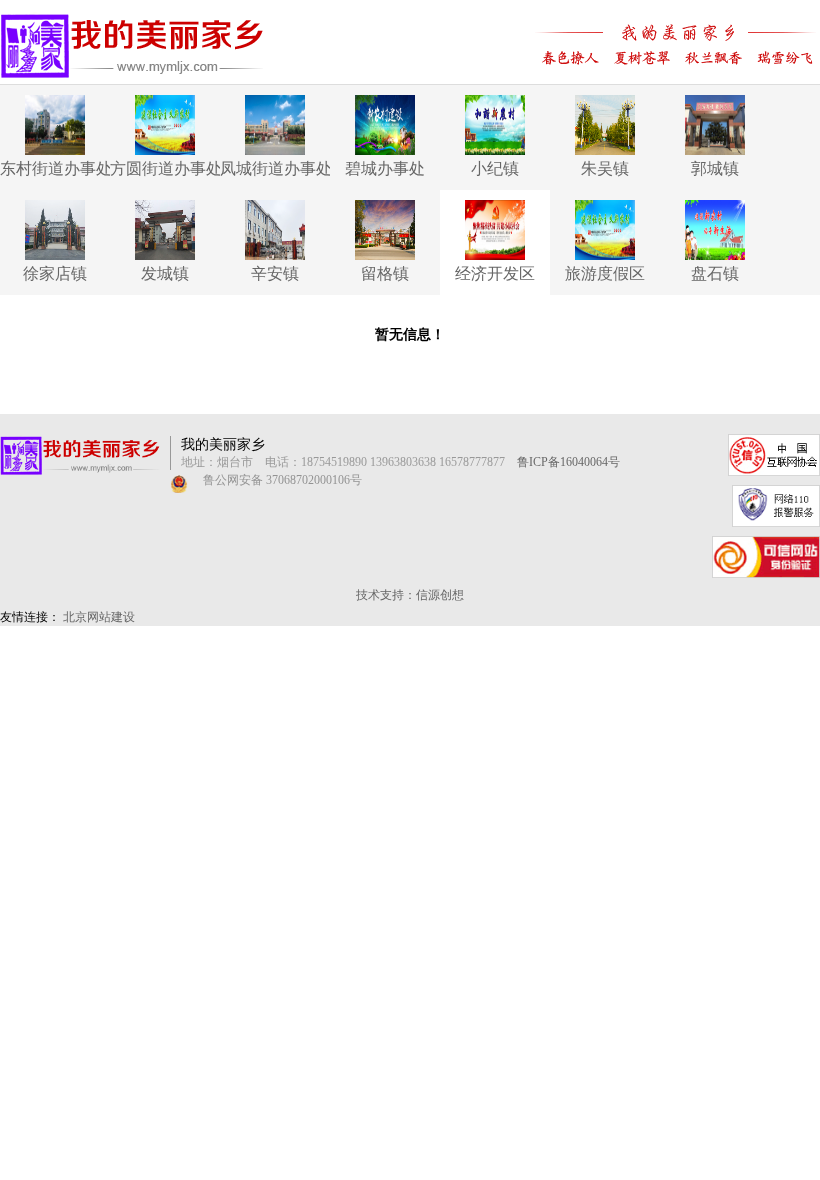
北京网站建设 (99, 617)
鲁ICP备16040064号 (568, 462)
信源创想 (440, 595)
